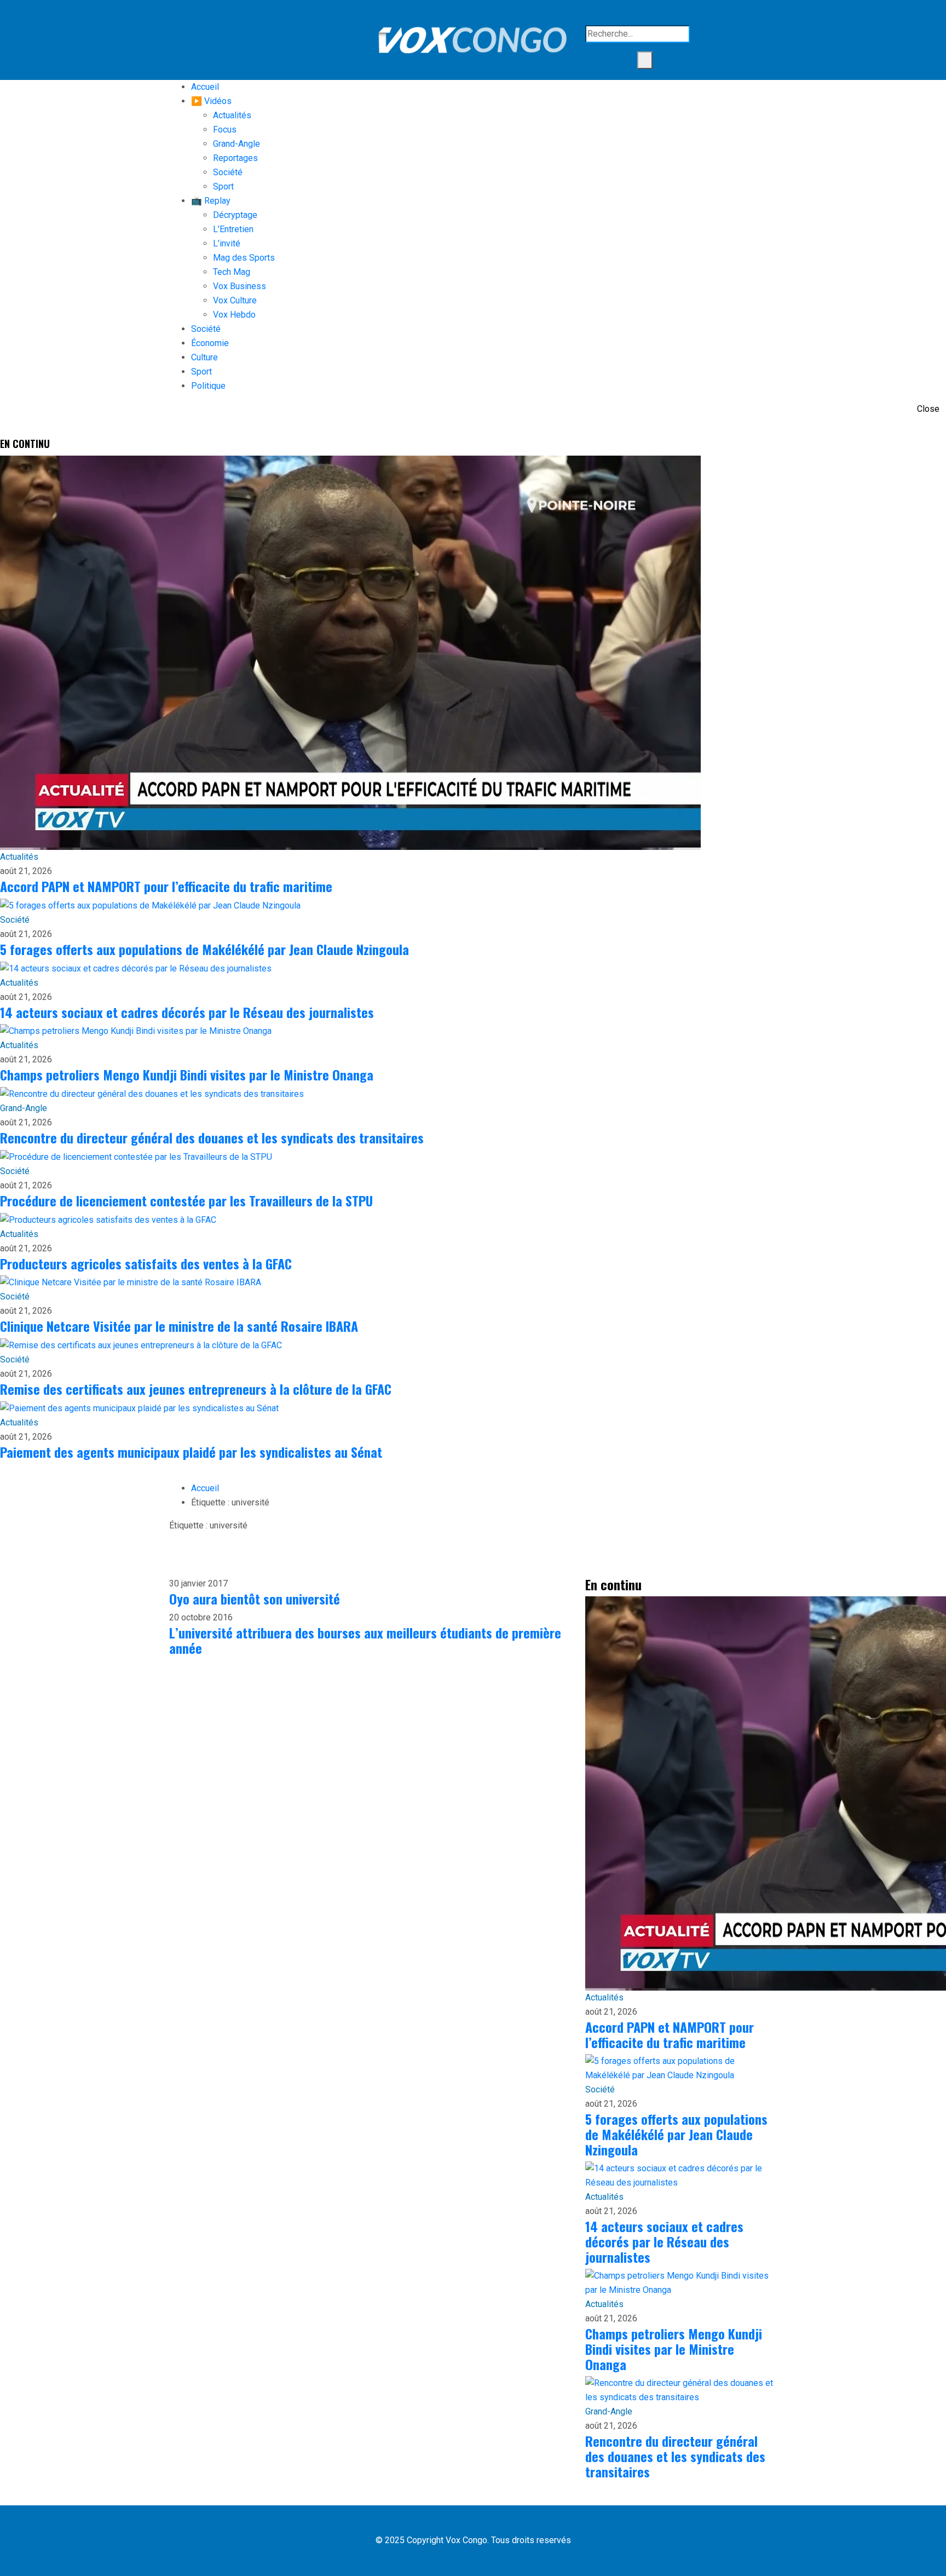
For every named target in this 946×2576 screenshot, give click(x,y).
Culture (204, 357)
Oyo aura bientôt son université (255, 1599)
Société (228, 172)
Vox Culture (235, 300)
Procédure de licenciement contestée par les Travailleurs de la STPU (186, 1200)
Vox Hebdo (234, 315)
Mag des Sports (244, 258)
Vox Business (240, 286)
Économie (210, 343)
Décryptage (235, 215)
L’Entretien (233, 229)
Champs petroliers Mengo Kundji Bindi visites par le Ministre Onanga (187, 1074)
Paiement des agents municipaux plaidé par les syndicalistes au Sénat (191, 1452)
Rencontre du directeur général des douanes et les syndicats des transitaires (212, 1137)
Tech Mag (232, 272)
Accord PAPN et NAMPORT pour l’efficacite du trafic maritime (166, 886)
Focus (225, 130)
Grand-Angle (236, 144)
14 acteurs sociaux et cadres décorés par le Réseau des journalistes (187, 1012)
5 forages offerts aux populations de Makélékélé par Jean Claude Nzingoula (204, 949)
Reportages (235, 158)
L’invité (227, 243)
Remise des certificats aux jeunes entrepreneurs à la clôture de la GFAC (196, 1389)
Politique (208, 386)
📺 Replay (211, 201)
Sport (223, 186)
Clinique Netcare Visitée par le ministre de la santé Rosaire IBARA (179, 1326)
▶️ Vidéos (211, 101)
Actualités (232, 115)
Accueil (205, 87)
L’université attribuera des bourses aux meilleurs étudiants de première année (365, 1640)
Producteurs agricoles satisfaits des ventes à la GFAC (146, 1263)
